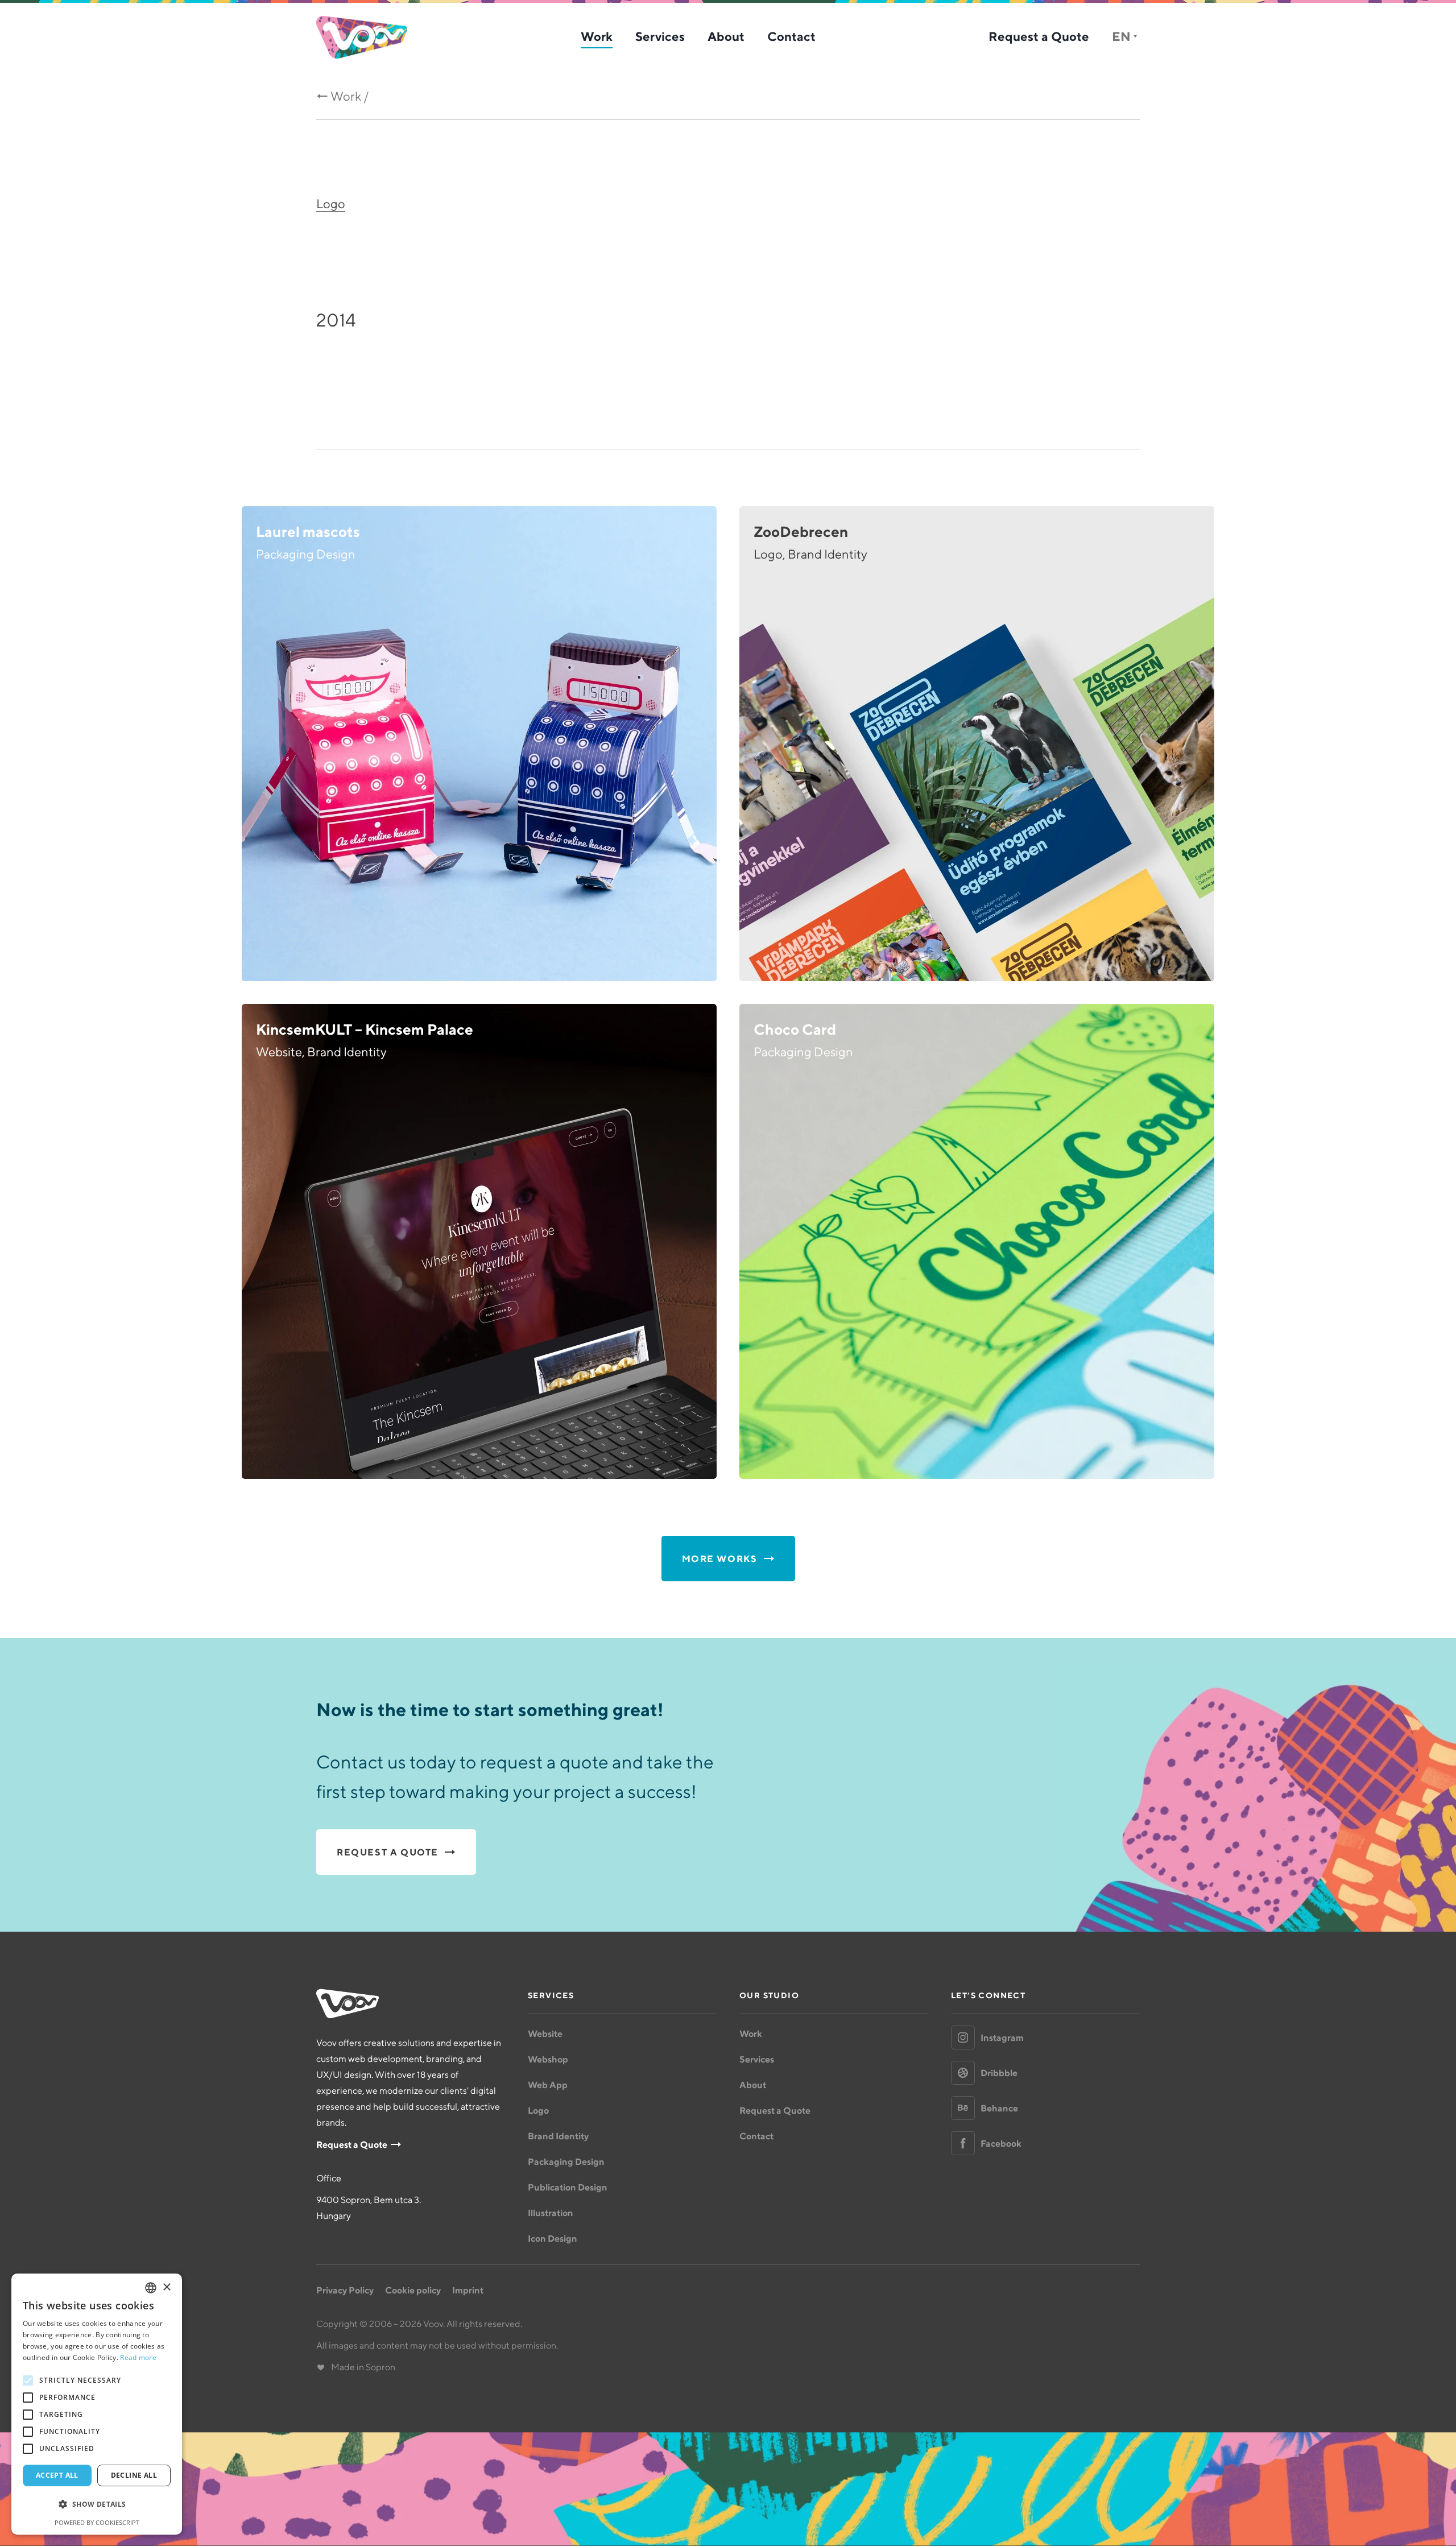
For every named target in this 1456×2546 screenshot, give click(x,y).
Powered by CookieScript (97, 2522)
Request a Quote (1039, 36)
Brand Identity (558, 2136)
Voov (362, 37)
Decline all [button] (134, 2475)
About (726, 36)
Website (545, 2034)
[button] (97, 2504)
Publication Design (568, 2187)
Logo (331, 204)
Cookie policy (413, 2290)
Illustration (551, 2213)
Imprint (468, 2290)
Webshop (548, 2059)
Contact (791, 36)
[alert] (97, 2404)
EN (1121, 36)
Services (660, 36)
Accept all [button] (57, 2475)
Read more (138, 2357)
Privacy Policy (345, 2290)
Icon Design (553, 2238)
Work (597, 36)
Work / (350, 96)
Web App (548, 2085)
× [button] (166, 2287)
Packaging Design (566, 2161)
